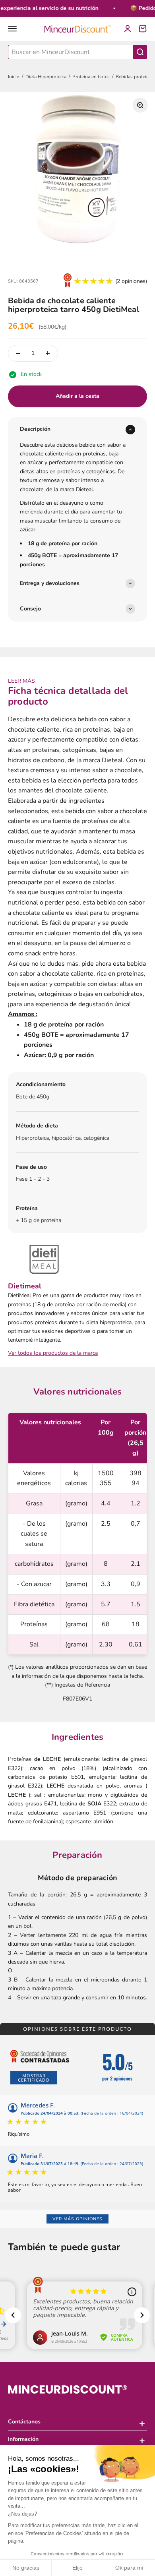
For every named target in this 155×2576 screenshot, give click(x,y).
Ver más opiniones (77, 2219)
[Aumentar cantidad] (48, 353)
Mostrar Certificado (34, 2078)
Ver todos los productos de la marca (53, 1353)
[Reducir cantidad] (18, 353)
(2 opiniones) (131, 281)
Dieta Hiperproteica (46, 77)
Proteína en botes (91, 77)
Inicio (14, 77)
